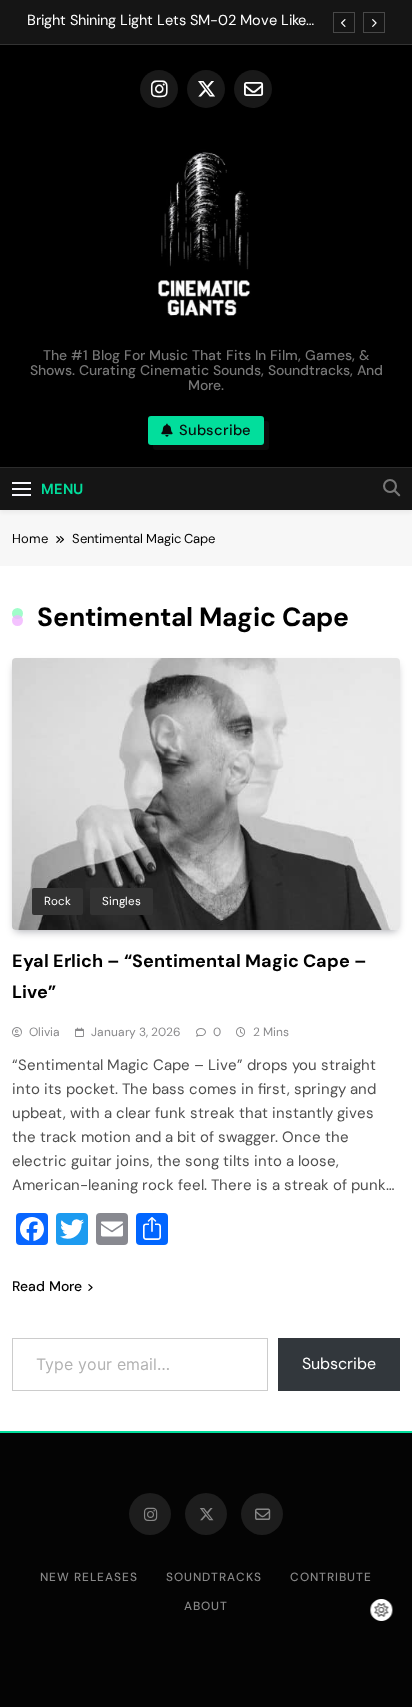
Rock (57, 901)
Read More (47, 1286)
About (206, 1606)
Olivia (44, 1032)
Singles (121, 901)
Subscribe (339, 1363)
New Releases (89, 1577)
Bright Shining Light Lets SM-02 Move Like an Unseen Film (166, 21)
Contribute (331, 1577)
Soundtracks (214, 1577)
